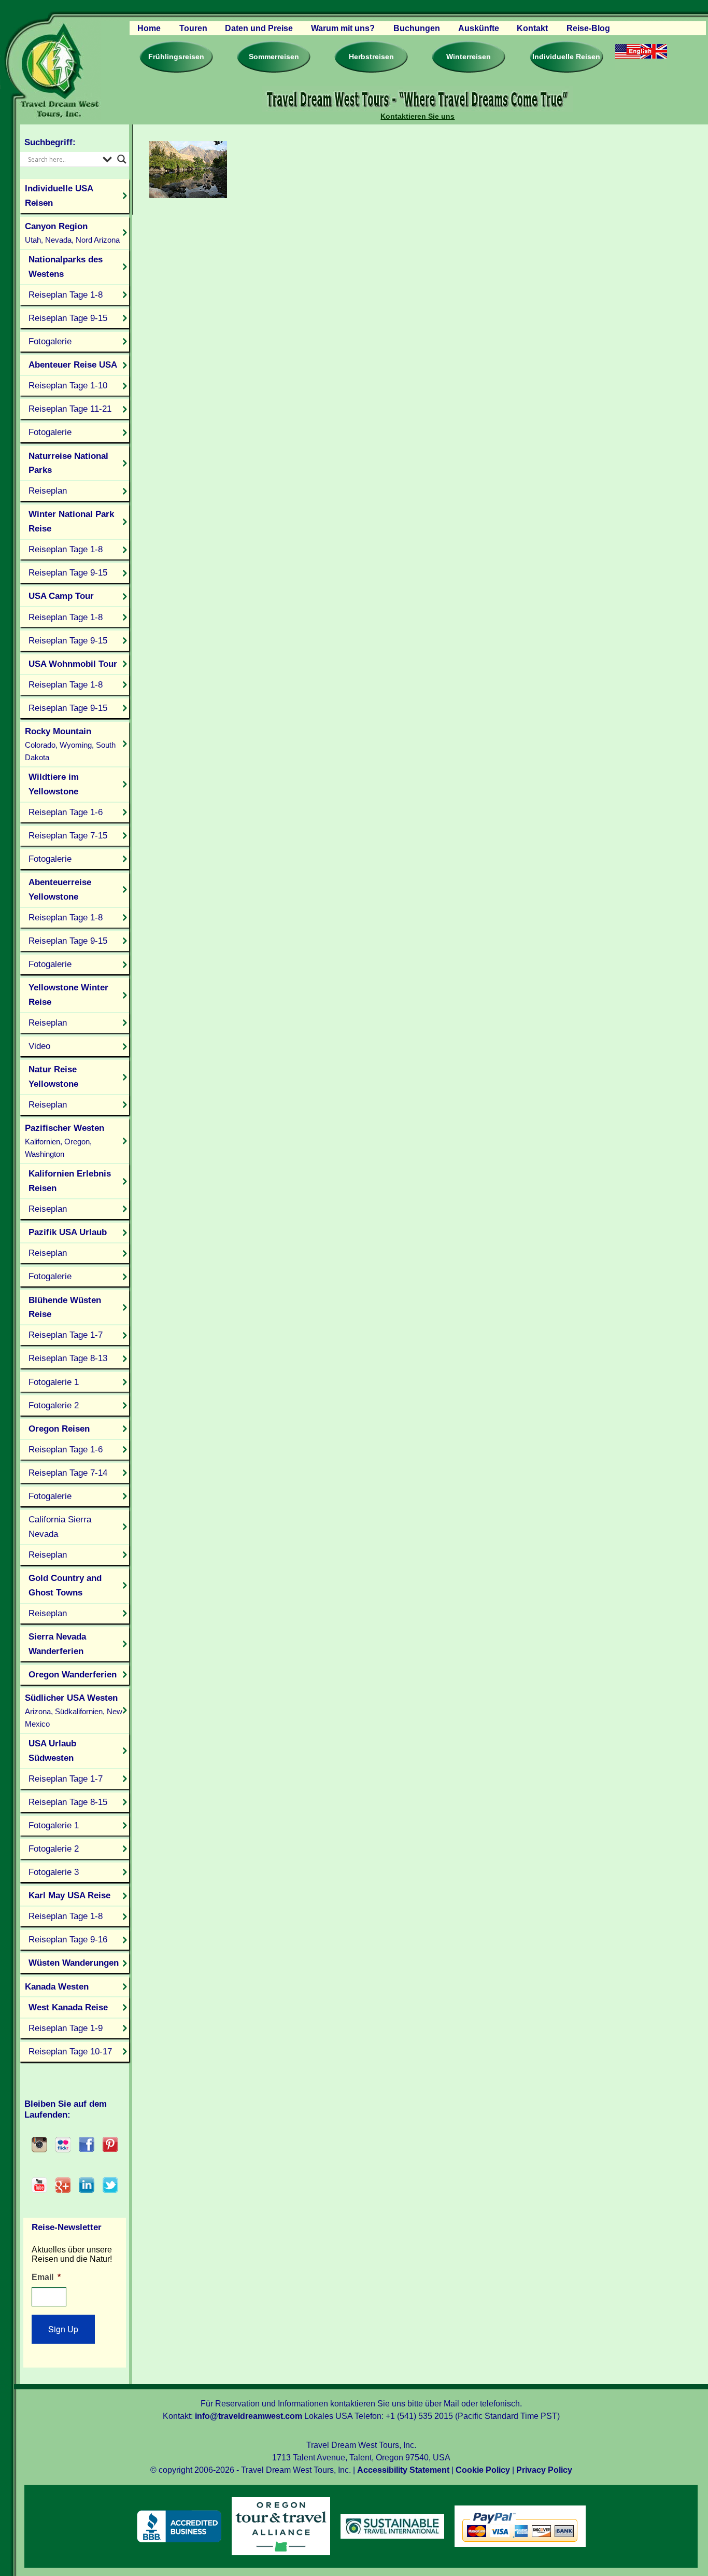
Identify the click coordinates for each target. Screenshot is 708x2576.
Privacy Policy (544, 2470)
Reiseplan (48, 491)
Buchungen (417, 28)
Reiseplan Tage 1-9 (66, 2028)
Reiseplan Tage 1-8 (66, 295)
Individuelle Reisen (566, 57)
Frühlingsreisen (176, 57)
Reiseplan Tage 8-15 (68, 1802)
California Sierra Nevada (60, 1527)
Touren (193, 28)
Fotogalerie (50, 341)
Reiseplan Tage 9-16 (68, 1939)
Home (149, 28)
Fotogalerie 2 (54, 1405)
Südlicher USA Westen (74, 1710)
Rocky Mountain (70, 744)
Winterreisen (469, 57)
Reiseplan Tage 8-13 (68, 1358)
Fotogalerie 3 (54, 1872)
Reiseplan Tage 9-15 (68, 318)
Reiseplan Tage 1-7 (66, 1335)
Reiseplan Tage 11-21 (70, 409)
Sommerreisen (274, 57)
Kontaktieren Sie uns (417, 116)
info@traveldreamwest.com (249, 2416)
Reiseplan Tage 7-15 (68, 835)
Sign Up (63, 2329)
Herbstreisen (371, 57)
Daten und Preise (259, 28)
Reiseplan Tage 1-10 (68, 385)
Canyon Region (72, 233)
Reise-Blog (588, 28)
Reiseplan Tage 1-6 (66, 812)
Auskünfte (479, 28)
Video (39, 1046)
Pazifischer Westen (65, 1140)
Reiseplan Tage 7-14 (68, 1473)
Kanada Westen (57, 1986)
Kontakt (532, 28)
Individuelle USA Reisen (59, 195)
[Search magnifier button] (122, 159)
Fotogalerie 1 (54, 1382)
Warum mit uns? (343, 28)
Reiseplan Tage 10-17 (70, 2051)
